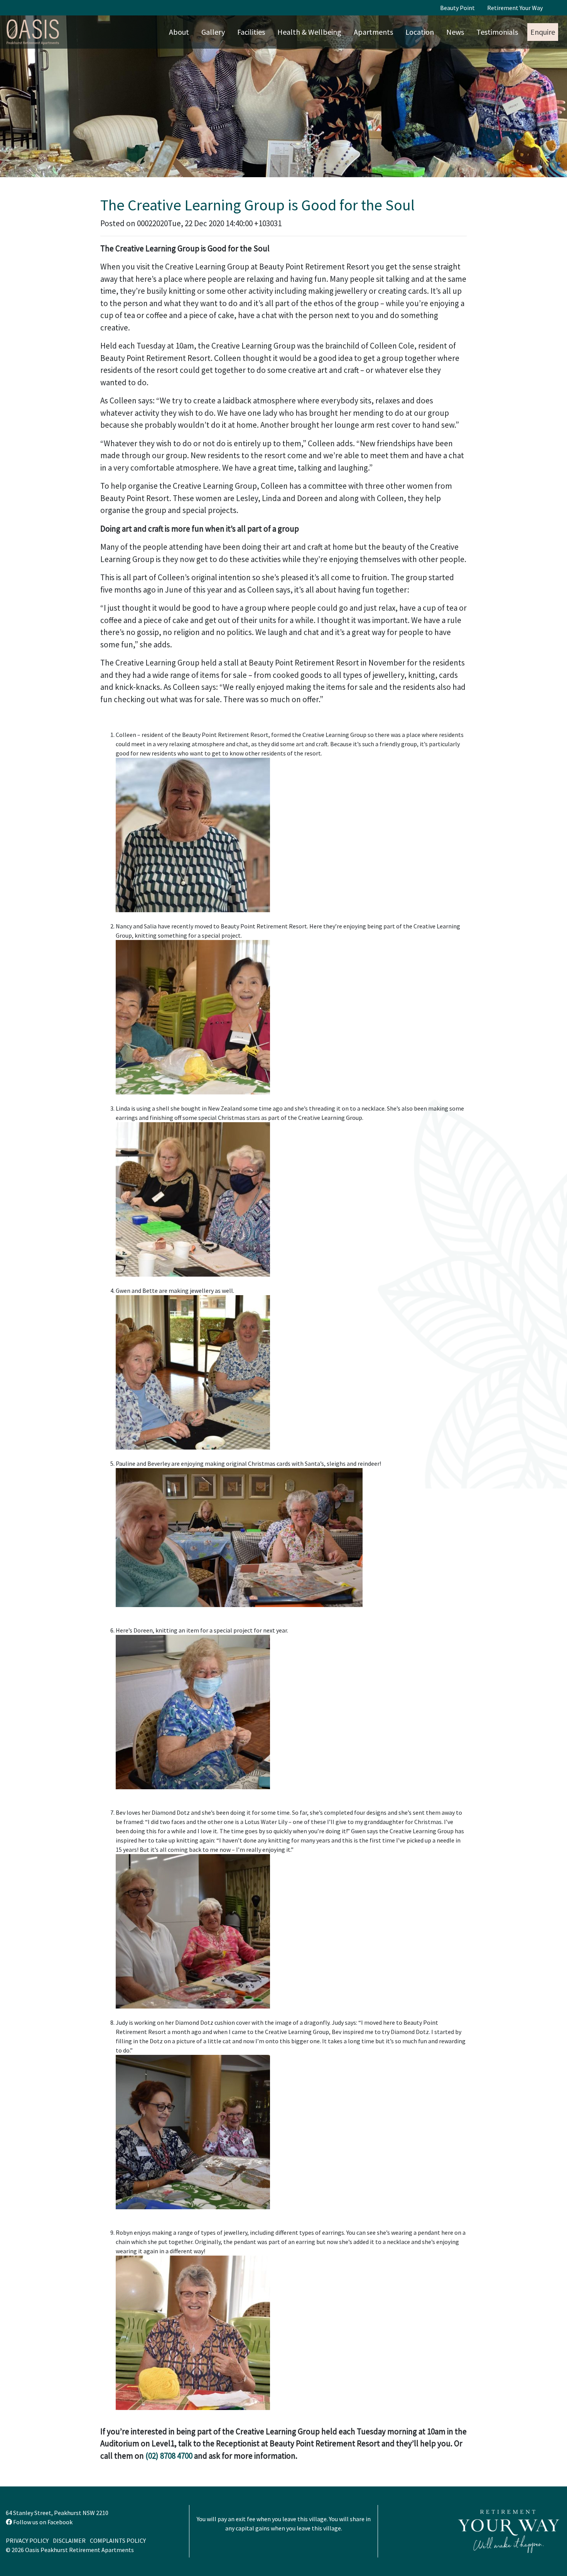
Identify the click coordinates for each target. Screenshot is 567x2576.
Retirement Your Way (515, 8)
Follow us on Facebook (42, 2522)
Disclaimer (69, 2540)
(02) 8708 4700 (169, 2456)
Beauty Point (457, 8)
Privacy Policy (27, 2540)
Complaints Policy (118, 2540)
